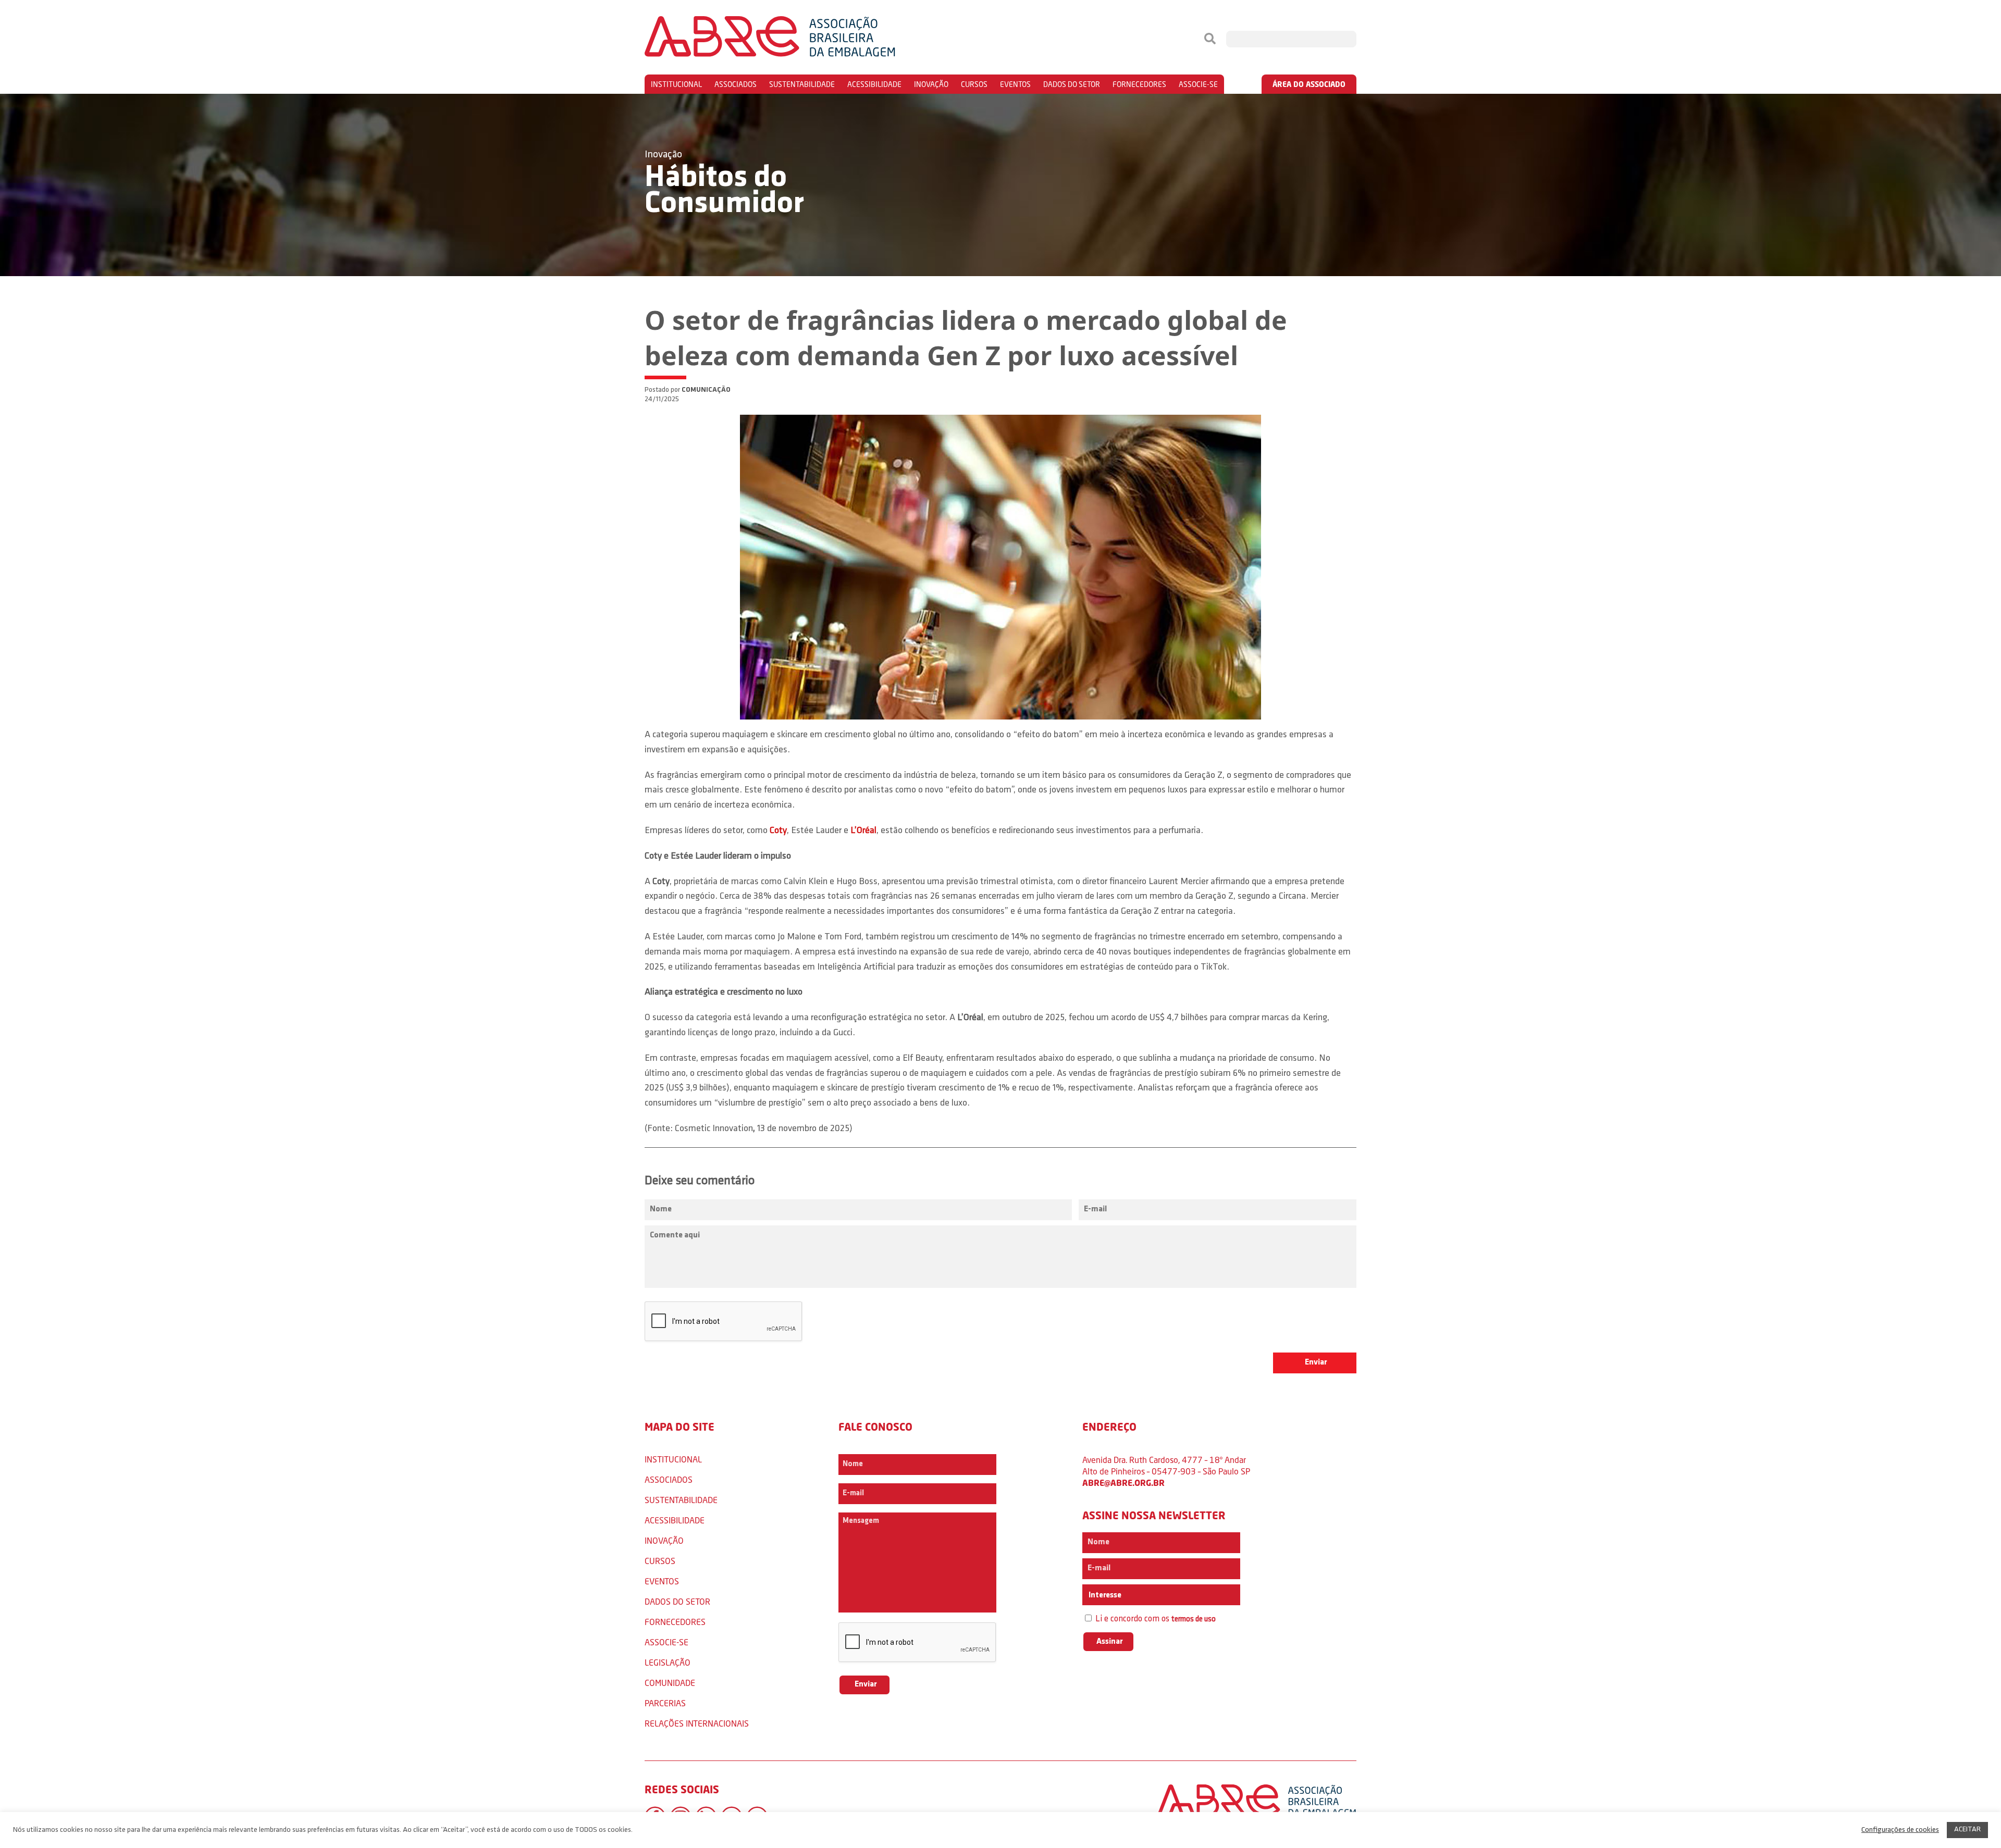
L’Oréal (863, 831)
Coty (778, 831)
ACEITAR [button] (1967, 1830)
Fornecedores (1139, 84)
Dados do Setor (1072, 84)
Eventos (1015, 84)
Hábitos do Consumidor (724, 191)
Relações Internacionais (697, 1723)
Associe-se (1198, 84)
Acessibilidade (874, 84)
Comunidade (670, 1683)
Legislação (668, 1662)
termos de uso (1194, 1620)
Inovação (931, 84)
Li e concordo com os (1154, 1619)
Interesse (1104, 1595)
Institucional (676, 84)
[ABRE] (801, 39)
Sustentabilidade (802, 84)
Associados (736, 84)
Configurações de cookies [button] (1900, 1830)
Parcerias (665, 1703)
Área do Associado (1309, 84)
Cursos (974, 84)
